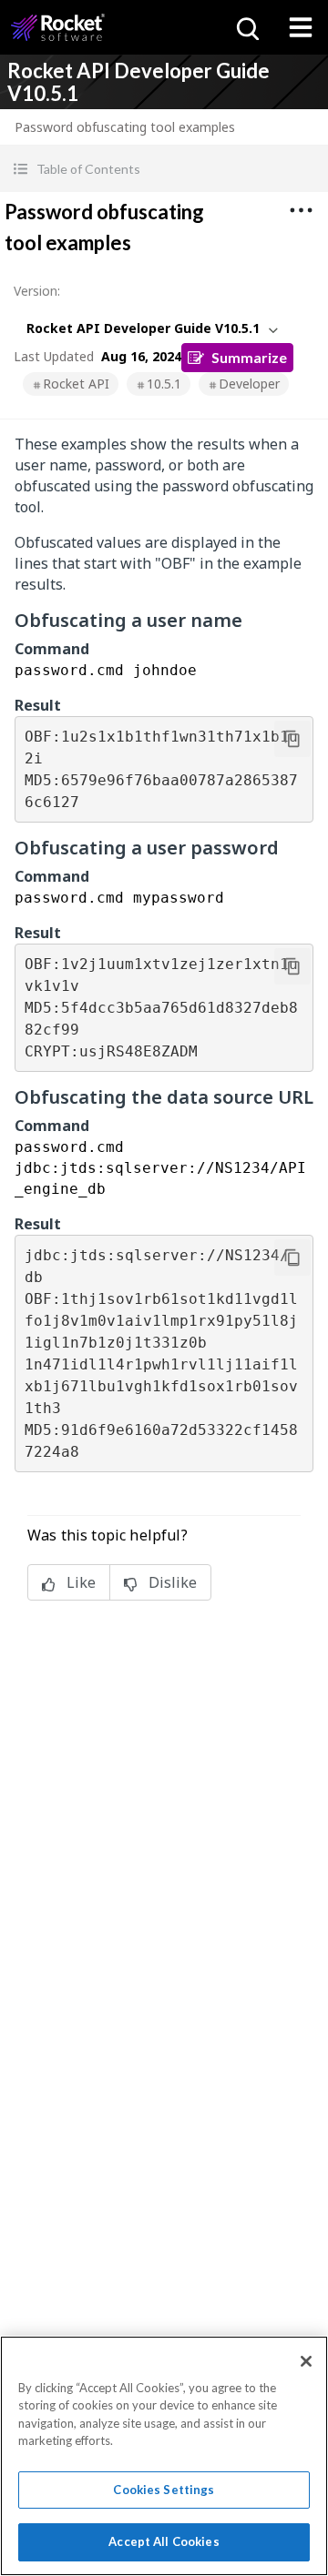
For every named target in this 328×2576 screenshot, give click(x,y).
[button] (164, 169)
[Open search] (246, 27)
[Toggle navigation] (301, 27)
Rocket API (76, 384)
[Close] (306, 2361)
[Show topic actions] (301, 210)
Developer (249, 384)
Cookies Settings (164, 2490)
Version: (37, 291)
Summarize (249, 357)
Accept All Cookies (164, 2541)
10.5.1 (164, 384)
